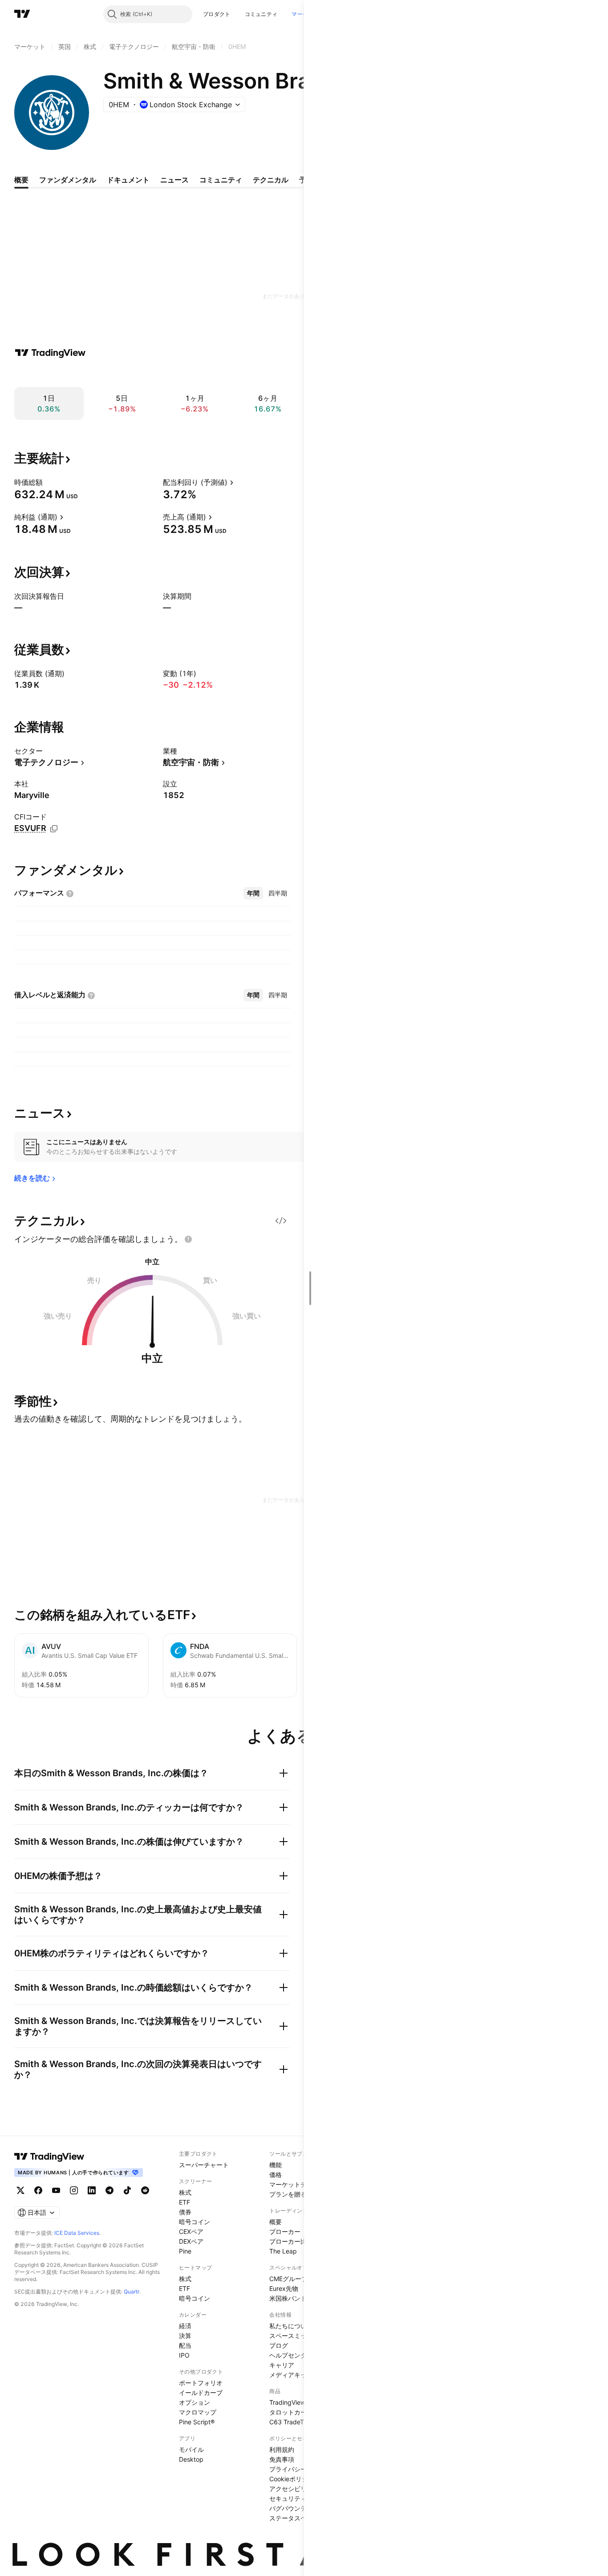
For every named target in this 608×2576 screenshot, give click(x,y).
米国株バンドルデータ (300, 2298)
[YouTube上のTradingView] (56, 2190)
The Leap (283, 2251)
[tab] (253, 893)
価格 (276, 2175)
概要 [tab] (21, 180)
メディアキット (291, 2375)
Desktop (191, 2459)
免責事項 (282, 2459)
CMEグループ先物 (295, 2279)
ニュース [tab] (174, 180)
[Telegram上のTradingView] (109, 2190)
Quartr (132, 2292)
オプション (195, 2402)
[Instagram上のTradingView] (74, 2190)
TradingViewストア (297, 2402)
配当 (185, 2345)
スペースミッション (297, 2336)
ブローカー (285, 2231)
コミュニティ (261, 14)
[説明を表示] (49, 482)
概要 (276, 2222)
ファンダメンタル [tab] (68, 180)
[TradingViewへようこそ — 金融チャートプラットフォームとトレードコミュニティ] (50, 353)
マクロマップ (198, 2412)
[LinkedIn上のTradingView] (92, 2190)
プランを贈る (288, 2194)
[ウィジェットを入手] (281, 1221)
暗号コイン (195, 2222)
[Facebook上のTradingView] (38, 2190)
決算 (185, 2336)
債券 (185, 2212)
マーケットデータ (294, 2184)
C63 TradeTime (292, 2422)
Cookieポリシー (292, 2479)
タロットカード (291, 2412)
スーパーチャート (204, 2165)
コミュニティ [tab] (221, 180)
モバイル (191, 2449)
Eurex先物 (284, 2288)
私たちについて (291, 2326)
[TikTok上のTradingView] (127, 2190)
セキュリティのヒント (300, 2498)
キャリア (282, 2365)
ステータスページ (294, 2518)
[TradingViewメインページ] (49, 2157)
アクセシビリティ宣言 (300, 2489)
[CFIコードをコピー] (54, 829)
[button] (237, 14)
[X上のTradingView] (20, 2190)
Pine (185, 2251)
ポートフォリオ (201, 2383)
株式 (185, 2192)
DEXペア (191, 2241)
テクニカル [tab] (271, 180)
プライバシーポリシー (300, 2469)
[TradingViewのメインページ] (22, 14)
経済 (185, 2326)
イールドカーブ (201, 2393)
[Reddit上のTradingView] (145, 2190)
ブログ (279, 2345)
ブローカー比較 (291, 2241)
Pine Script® (197, 2422)
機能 (276, 2165)
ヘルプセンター (291, 2355)
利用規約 (282, 2449)
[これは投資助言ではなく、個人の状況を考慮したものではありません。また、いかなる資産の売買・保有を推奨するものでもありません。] (188, 1239)
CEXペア (191, 2231)
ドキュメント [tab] (128, 180)
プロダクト (217, 14)
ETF (184, 2202)
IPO (184, 2355)
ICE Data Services (77, 2233)
